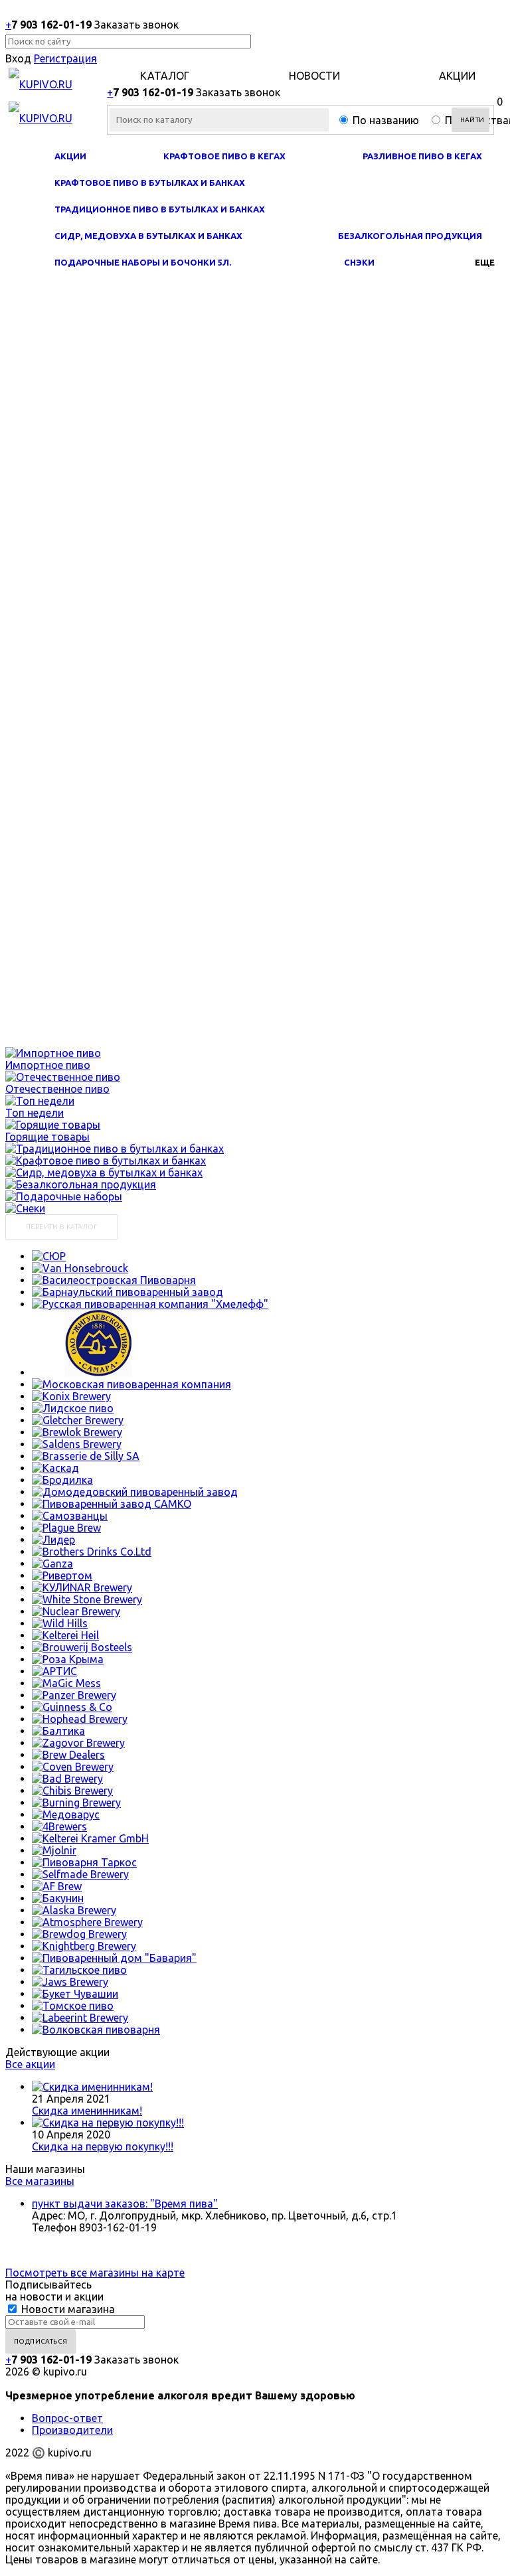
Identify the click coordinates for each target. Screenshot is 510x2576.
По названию (386, 120)
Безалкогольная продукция (410, 236)
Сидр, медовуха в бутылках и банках (148, 236)
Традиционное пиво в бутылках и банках (160, 209)
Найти (472, 120)
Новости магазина (67, 2309)
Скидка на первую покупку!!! (103, 2146)
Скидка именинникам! (87, 2111)
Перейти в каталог (62, 1227)
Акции (70, 156)
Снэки (359, 262)
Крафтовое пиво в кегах (224, 156)
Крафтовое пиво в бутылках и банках (150, 183)
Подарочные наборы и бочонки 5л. (143, 262)
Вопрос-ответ (67, 2418)
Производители (72, 2430)
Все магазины (40, 2181)
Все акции (30, 2064)
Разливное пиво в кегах (422, 156)
